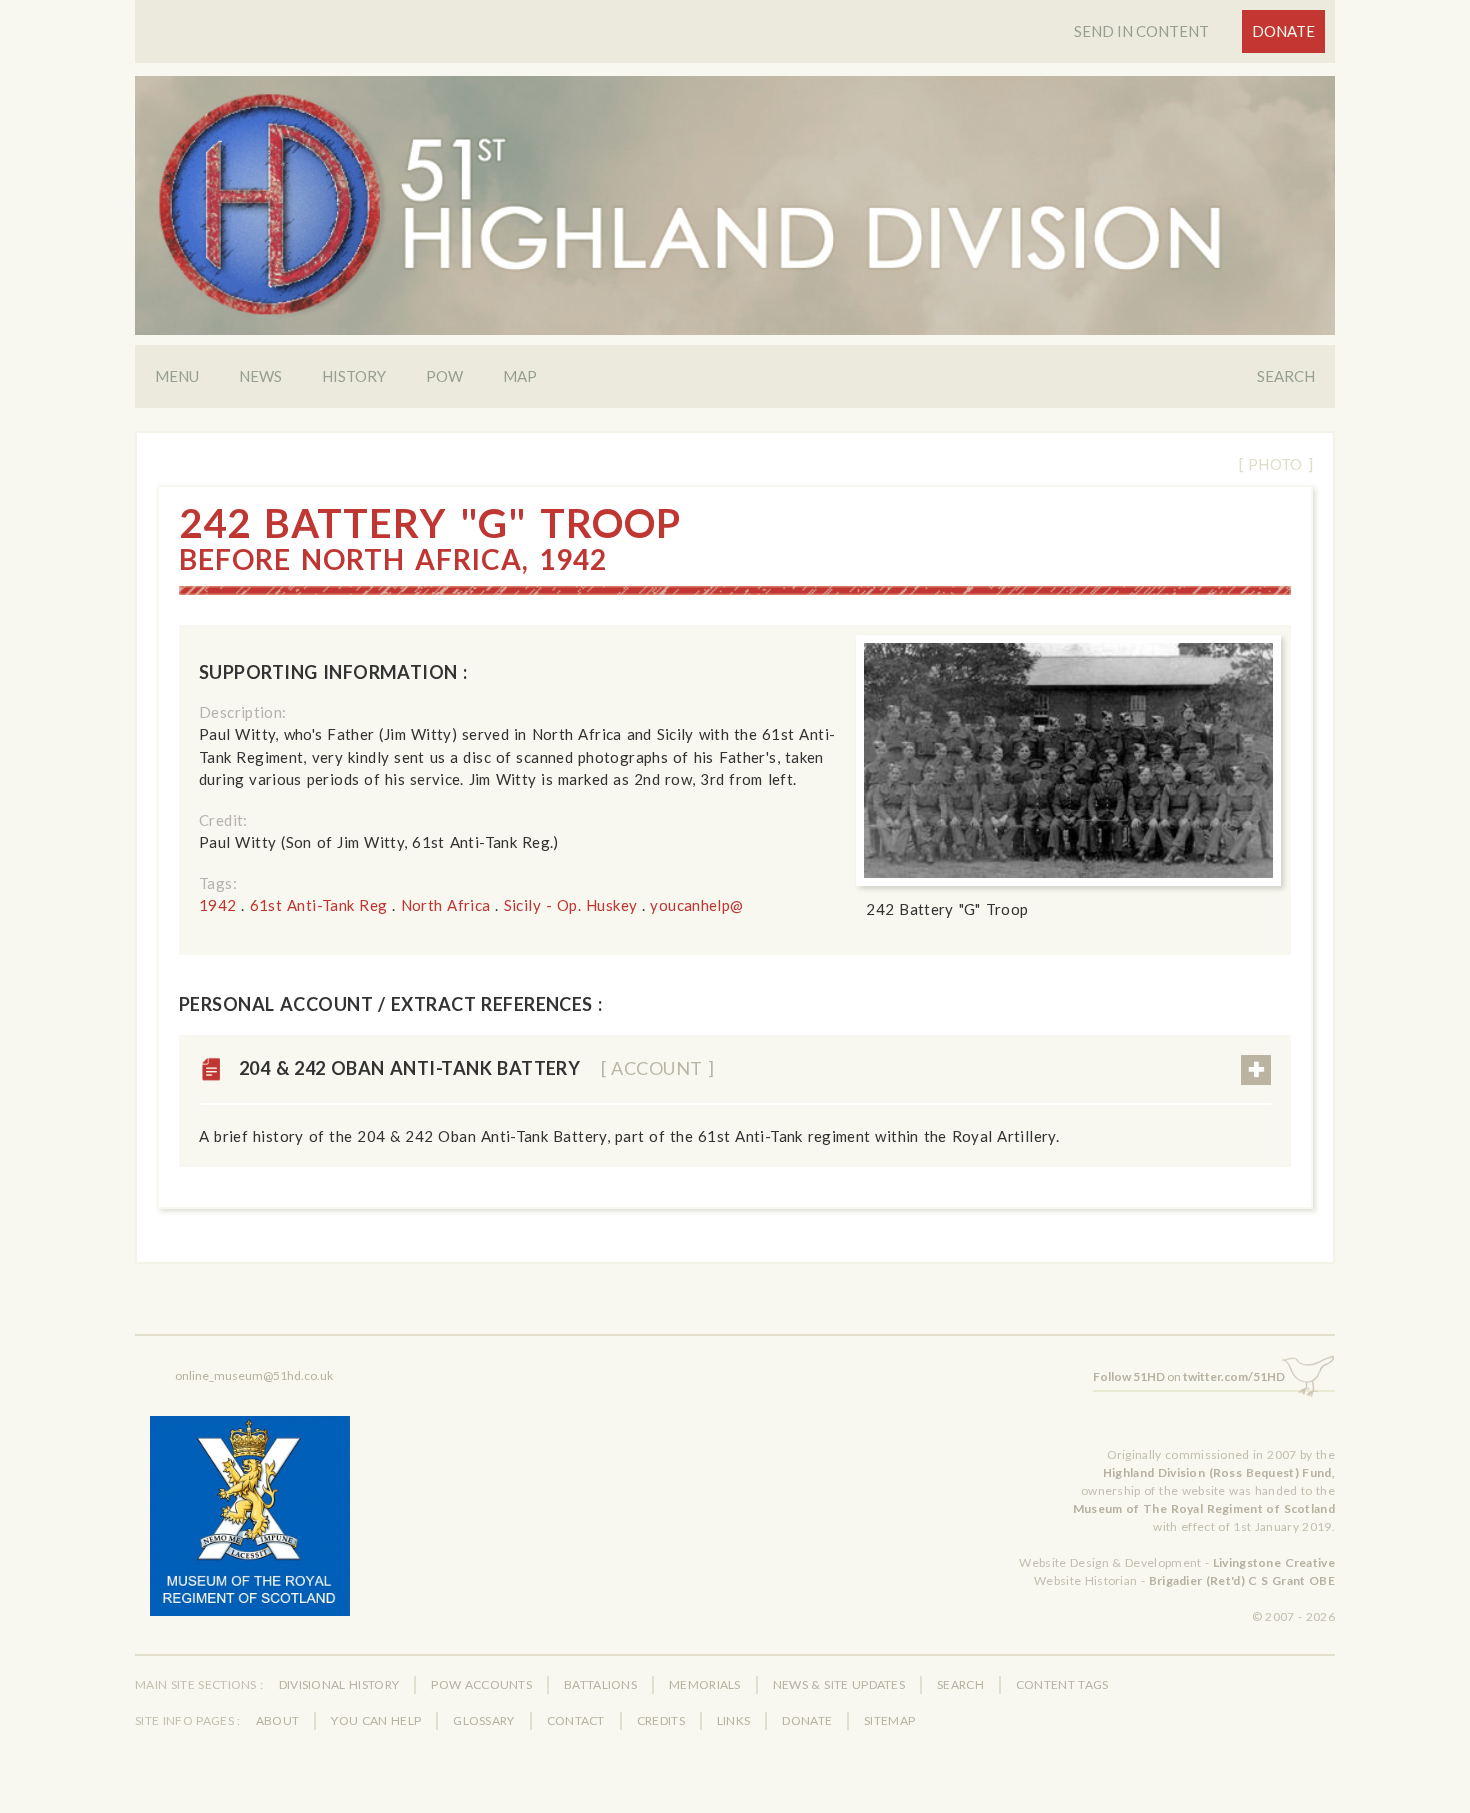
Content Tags (1062, 1684)
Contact (576, 1720)
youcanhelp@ (696, 905)
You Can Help (376, 1720)
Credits (661, 1720)
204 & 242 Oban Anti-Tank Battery (476, 1068)
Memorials (705, 1684)
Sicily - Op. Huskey (571, 905)
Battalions (600, 1684)
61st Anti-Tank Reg (319, 905)
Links (734, 1720)
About (278, 1720)
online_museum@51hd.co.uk (254, 1375)
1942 (218, 905)
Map (520, 376)
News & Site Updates (839, 1684)
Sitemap (889, 1720)
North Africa (446, 905)
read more (1256, 1070)
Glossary (483, 1720)
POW (444, 376)
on (1189, 1376)
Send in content (1141, 31)
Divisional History (339, 1684)
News (260, 376)
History (354, 376)
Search (1286, 376)
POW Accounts (481, 1684)
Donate (1283, 31)
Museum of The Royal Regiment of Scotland (1204, 1508)
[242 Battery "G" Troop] (1068, 760)
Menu (177, 376)
